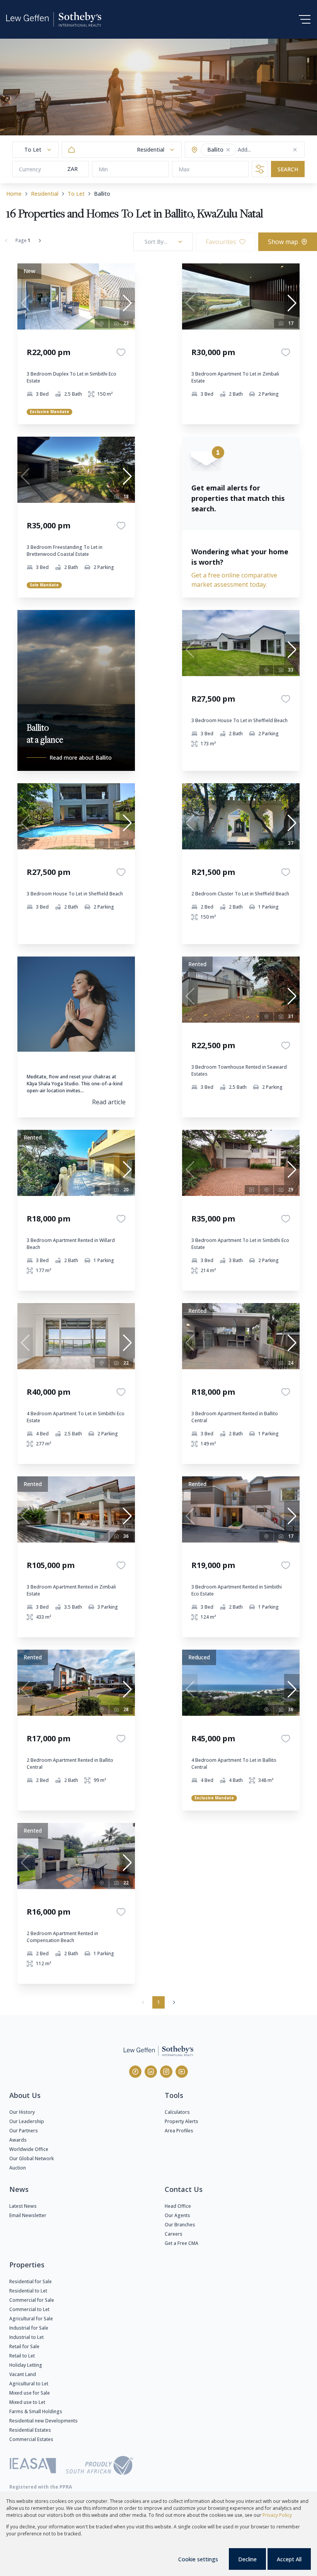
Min (103, 169)
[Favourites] (121, 352)
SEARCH (288, 169)
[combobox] (268, 150)
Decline (247, 2559)
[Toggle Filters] (260, 169)
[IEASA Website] (33, 2467)
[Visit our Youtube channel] (182, 2072)
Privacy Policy (277, 2515)
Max (184, 169)
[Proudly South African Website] (99, 2467)
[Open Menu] (305, 19)
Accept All (289, 2559)
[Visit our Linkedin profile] (151, 2072)
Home (14, 194)
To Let (76, 194)
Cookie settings (198, 2559)
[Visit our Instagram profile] (166, 2072)
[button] (228, 150)
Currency (30, 169)
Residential (45, 194)
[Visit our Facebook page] (135, 2072)
